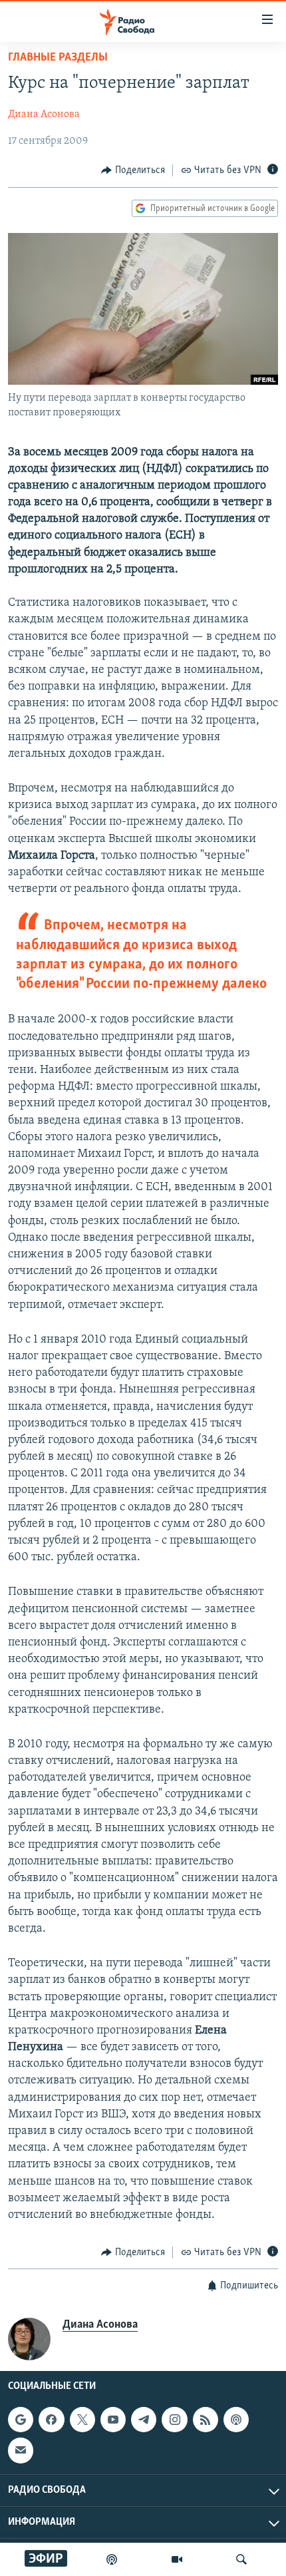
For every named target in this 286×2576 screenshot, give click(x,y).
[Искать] (241, 2559)
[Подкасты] (236, 2420)
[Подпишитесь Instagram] (174, 2420)
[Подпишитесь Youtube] (113, 2420)
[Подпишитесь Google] (21, 2420)
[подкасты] (112, 2559)
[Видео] (177, 2559)
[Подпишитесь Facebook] (51, 2420)
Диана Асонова (44, 114)
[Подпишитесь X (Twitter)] (82, 2420)
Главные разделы (58, 58)
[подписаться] (21, 2450)
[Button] (133, 170)
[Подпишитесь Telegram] (144, 2420)
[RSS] (206, 2420)
